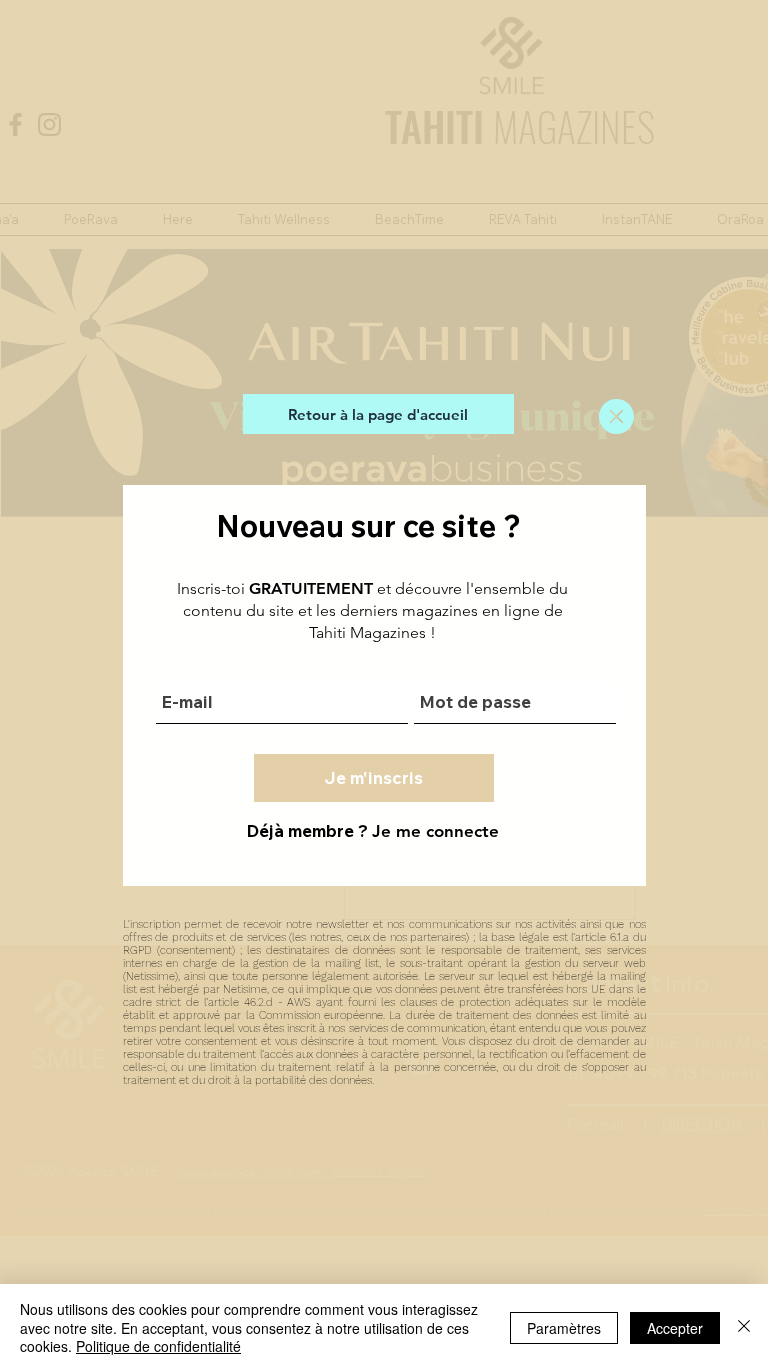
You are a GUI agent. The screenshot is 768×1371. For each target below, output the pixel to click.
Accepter (675, 1328)
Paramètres (564, 1328)
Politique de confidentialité (158, 1346)
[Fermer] (744, 1327)
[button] (616, 416)
